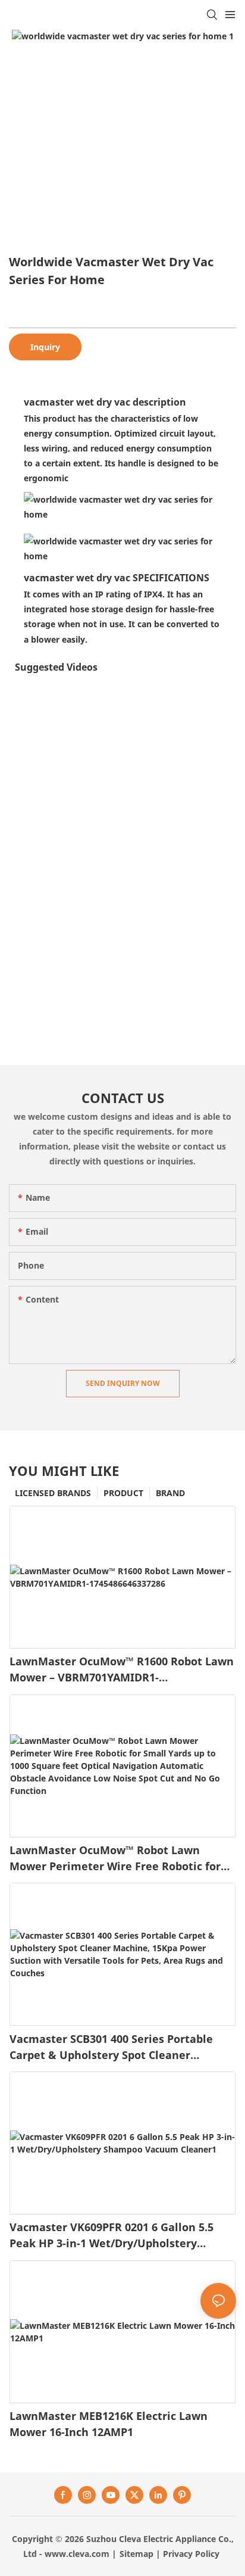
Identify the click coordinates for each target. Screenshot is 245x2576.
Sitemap (136, 2554)
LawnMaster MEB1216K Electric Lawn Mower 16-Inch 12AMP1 (109, 2424)
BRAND (170, 1493)
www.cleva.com (77, 2554)
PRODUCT (123, 1493)
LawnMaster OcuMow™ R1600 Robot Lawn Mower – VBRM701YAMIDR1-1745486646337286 (122, 1670)
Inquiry (45, 347)
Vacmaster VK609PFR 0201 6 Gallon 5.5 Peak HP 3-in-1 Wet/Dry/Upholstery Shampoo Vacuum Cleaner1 (111, 2236)
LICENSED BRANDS (53, 1493)
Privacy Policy (191, 2554)
